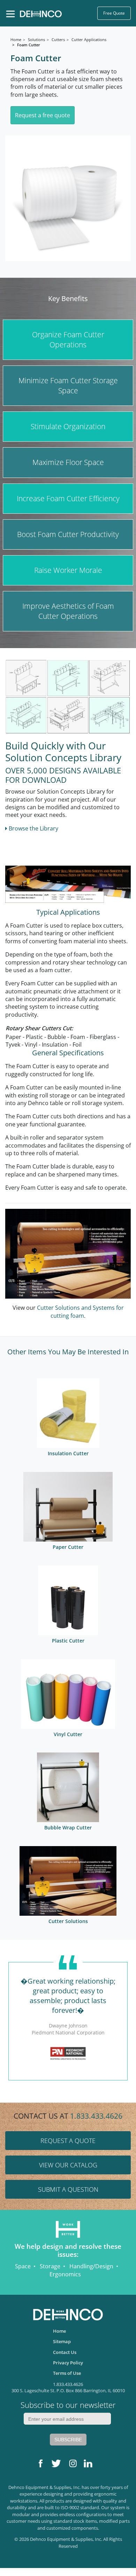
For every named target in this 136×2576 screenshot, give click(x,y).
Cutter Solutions (68, 1921)
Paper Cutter (68, 1547)
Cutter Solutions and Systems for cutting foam (80, 1311)
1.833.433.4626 (96, 2116)
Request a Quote (68, 2141)
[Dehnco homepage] (41, 13)
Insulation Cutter (68, 1453)
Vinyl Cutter (68, 1734)
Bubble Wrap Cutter (68, 1827)
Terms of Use (67, 2373)
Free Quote (114, 13)
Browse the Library (33, 828)
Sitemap (62, 2341)
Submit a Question (68, 2189)
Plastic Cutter (68, 1641)
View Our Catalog (68, 2165)
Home (59, 2331)
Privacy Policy (68, 2363)
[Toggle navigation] (10, 14)
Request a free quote (43, 115)
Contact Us (65, 2352)
